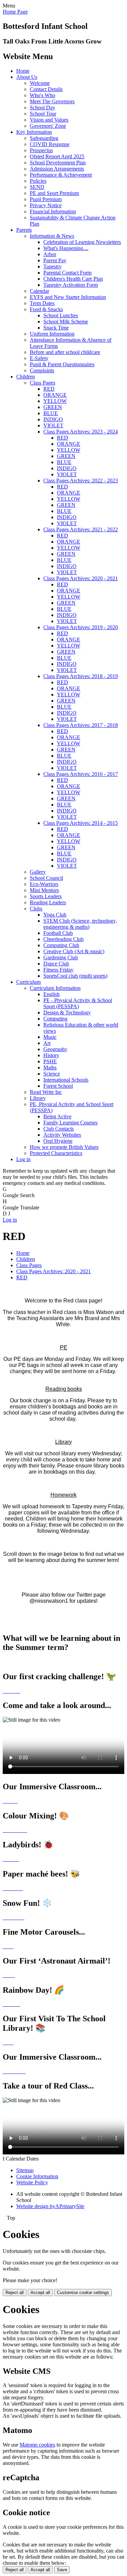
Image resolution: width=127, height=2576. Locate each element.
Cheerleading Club (63, 939)
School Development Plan (58, 163)
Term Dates (42, 303)
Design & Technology (67, 1012)
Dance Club (56, 964)
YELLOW (55, 401)
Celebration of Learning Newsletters (82, 242)
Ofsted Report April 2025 (57, 156)
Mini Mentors (44, 890)
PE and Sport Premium (54, 193)
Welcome (40, 83)
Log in (23, 1159)
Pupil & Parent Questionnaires (62, 364)
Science (52, 1074)
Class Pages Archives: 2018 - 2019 (81, 676)
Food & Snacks (46, 309)
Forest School (58, 1086)
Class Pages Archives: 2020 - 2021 (81, 578)
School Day (43, 108)
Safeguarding (44, 138)
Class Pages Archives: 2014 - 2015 (81, 823)
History (51, 1055)
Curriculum (28, 982)
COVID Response (50, 144)
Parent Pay (55, 260)
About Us (27, 77)
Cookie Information (37, 2176)
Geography (55, 1049)
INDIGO (53, 419)
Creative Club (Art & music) (74, 951)
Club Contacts (59, 1129)
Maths (50, 1068)
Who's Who (43, 95)
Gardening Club (61, 957)
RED (49, 389)
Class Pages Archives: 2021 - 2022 (81, 529)
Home (23, 71)
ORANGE (55, 395)
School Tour (43, 114)
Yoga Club (55, 915)
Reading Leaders (48, 902)
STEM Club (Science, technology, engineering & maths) (80, 924)
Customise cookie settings (83, 2293)
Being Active (57, 1116)
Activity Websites (62, 1135)
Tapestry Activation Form (71, 285)
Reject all (15, 2293)
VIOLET (53, 425)
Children (26, 377)
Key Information (34, 132)
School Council (46, 878)
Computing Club (61, 945)
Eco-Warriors (44, 884)
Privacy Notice (46, 205)
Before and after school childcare (65, 352)
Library (38, 1098)
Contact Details (46, 89)
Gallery (38, 872)
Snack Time (56, 328)
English (51, 994)
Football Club (58, 933)
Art (47, 1043)
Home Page (15, 12)
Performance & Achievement (61, 175)
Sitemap (25, 2170)
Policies (38, 181)
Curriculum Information (55, 988)
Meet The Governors (52, 101)
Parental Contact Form (67, 273)
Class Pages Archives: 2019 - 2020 (81, 627)
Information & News (52, 236)
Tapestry (52, 267)
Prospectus (41, 150)
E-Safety (39, 358)
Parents (24, 230)
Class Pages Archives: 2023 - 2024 (81, 432)
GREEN (53, 407)
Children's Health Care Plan (73, 279)
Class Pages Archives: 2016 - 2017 (81, 774)
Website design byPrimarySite (50, 2206)
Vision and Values (49, 120)
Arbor (50, 254)
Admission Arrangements (57, 169)
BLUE (51, 413)
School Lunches (61, 315)
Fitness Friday (58, 970)
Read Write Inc (46, 1092)
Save (62, 2570)
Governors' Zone (48, 126)
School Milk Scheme (66, 322)
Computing (55, 1019)
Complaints (42, 370)
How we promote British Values (64, 1147)
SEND (37, 187)
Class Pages (43, 383)
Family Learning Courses (70, 1123)
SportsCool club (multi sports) (75, 976)
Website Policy (32, 2182)
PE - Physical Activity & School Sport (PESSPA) (78, 1003)
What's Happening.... (66, 248)
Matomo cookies (37, 2445)
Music (50, 1037)
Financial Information (53, 211)
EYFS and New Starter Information (68, 297)
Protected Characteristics (56, 1153)
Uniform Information (52, 334)
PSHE (50, 1061)
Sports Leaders (46, 896)
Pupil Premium (46, 199)
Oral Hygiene (58, 1141)
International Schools (66, 1080)
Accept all (40, 2293)
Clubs (36, 909)
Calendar (39, 291)
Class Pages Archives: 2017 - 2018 (81, 725)
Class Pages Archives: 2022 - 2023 (81, 481)
